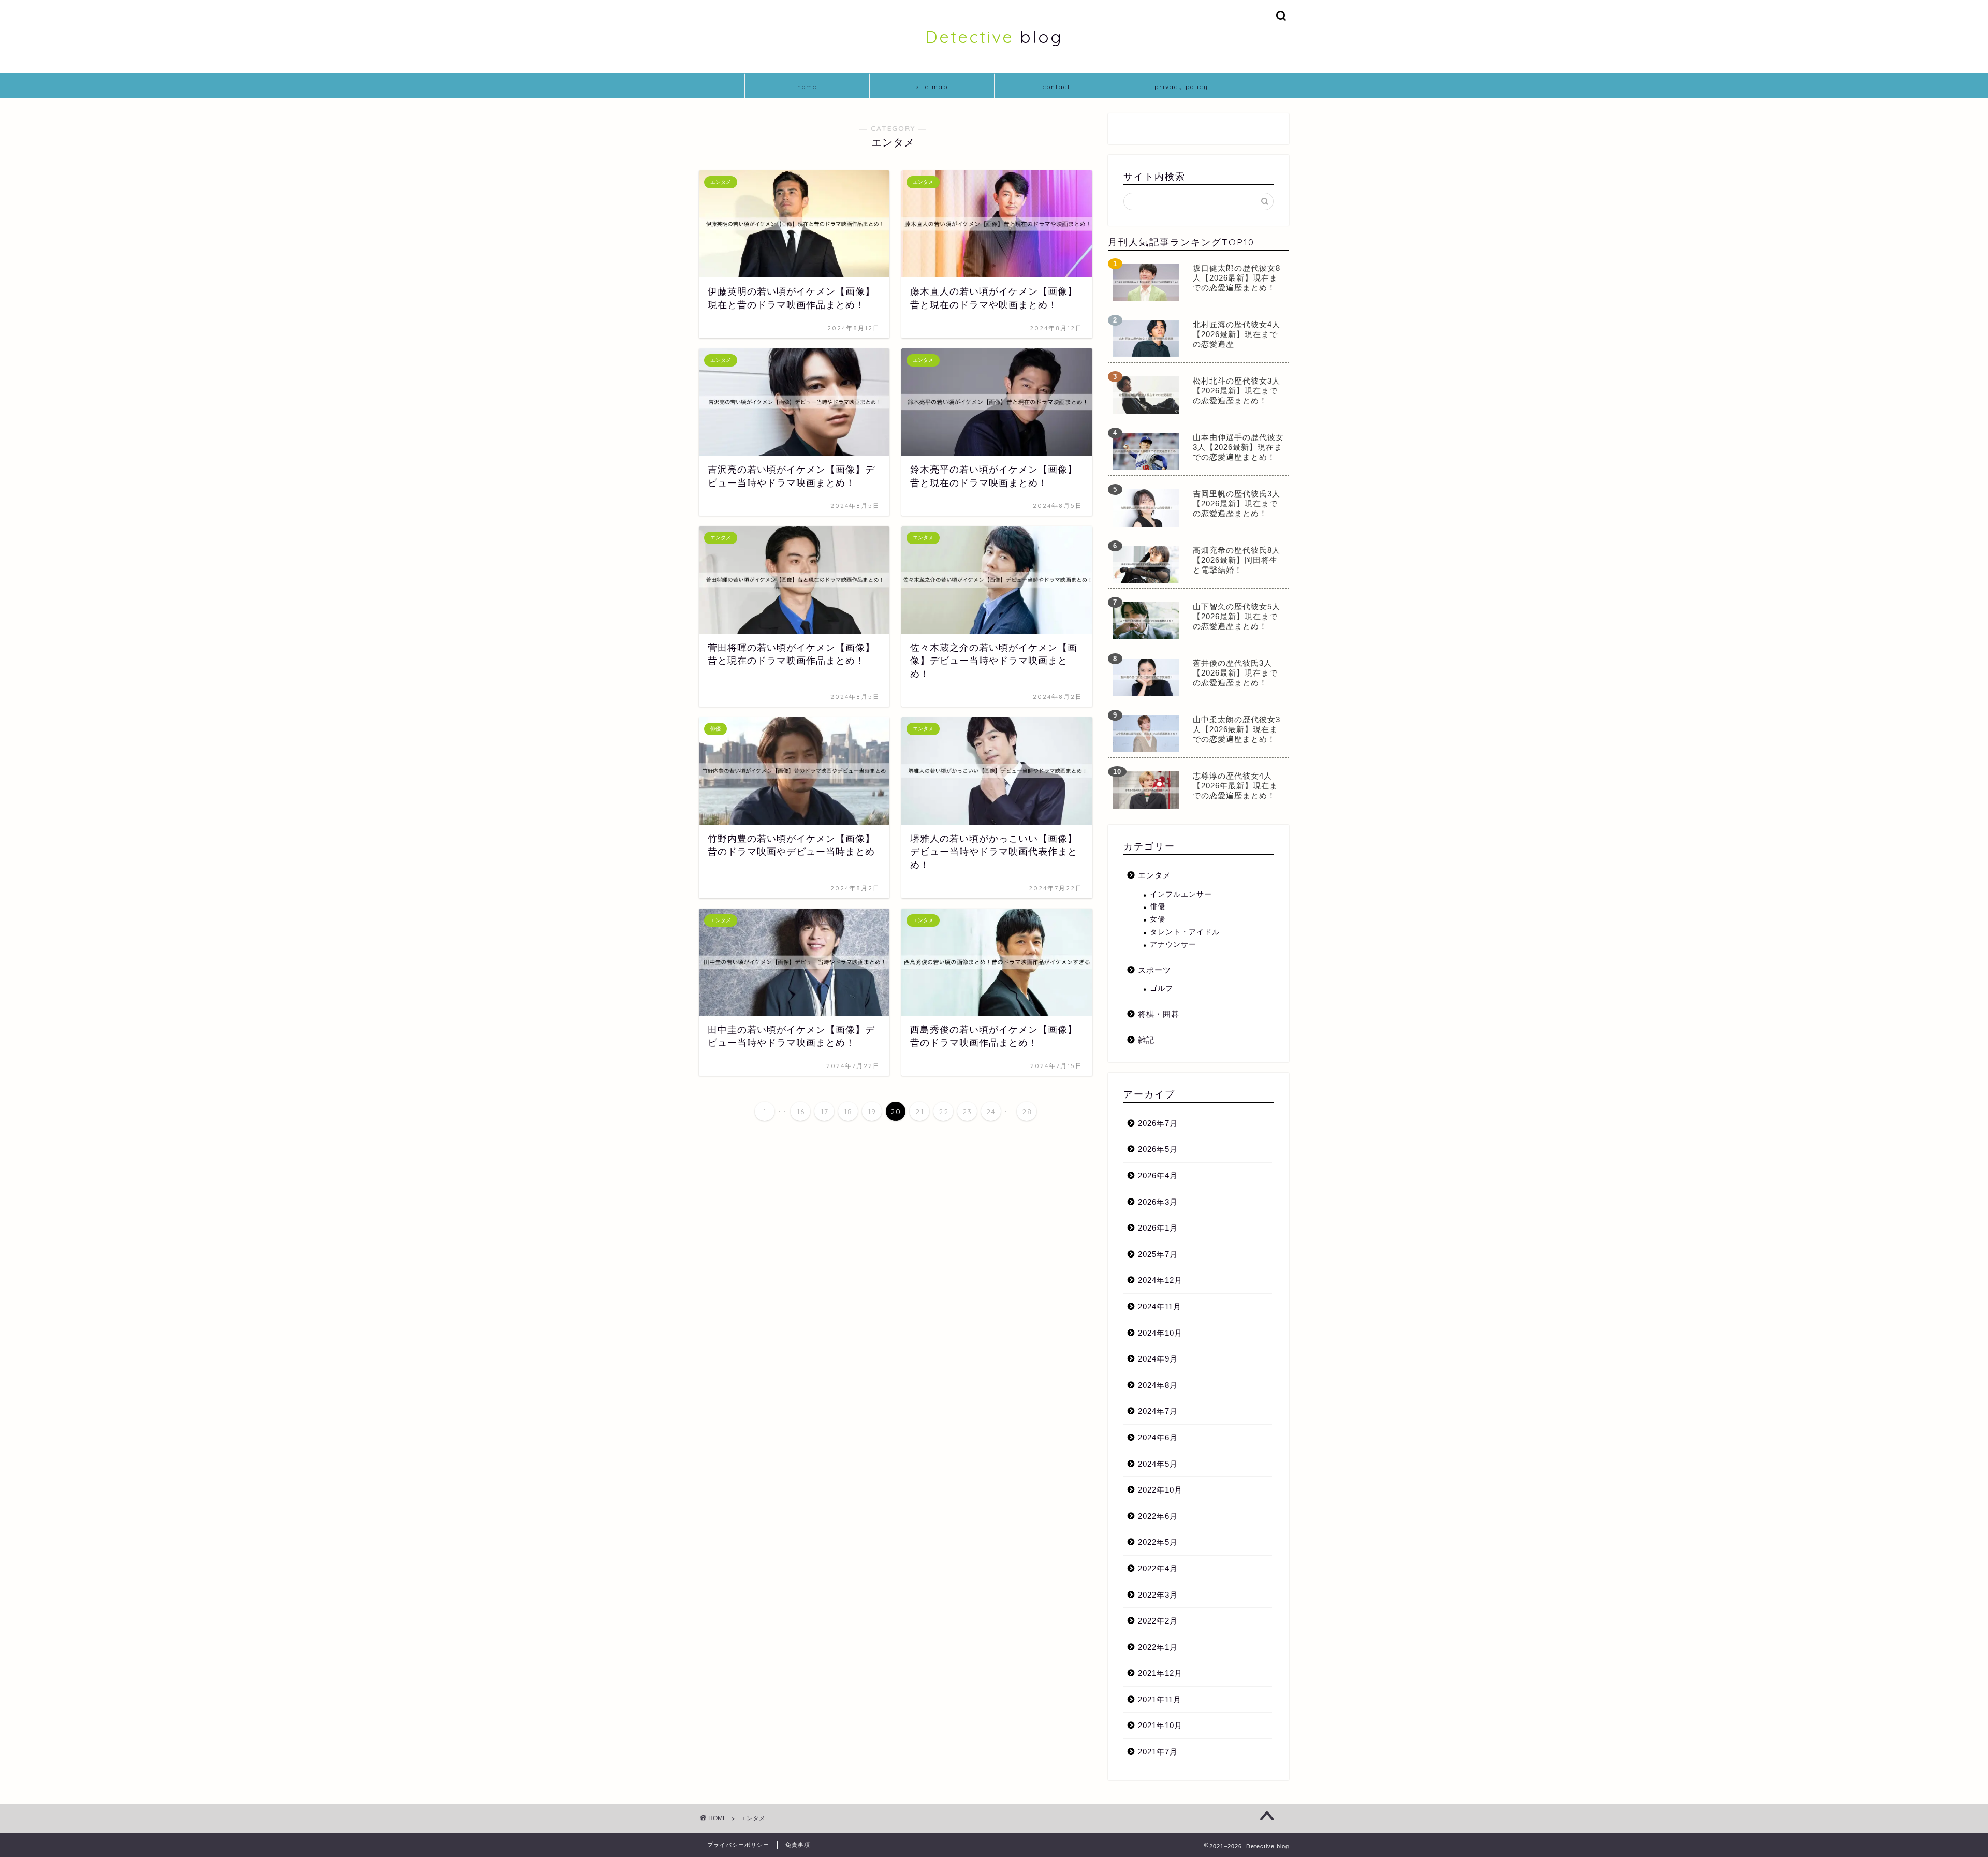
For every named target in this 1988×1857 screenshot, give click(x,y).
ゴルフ (1161, 989)
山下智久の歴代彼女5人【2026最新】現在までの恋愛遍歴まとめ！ (1237, 616)
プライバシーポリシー (738, 1845)
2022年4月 (1158, 1568)
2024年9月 (1158, 1359)
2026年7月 (1158, 1123)
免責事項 (798, 1845)
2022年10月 (1160, 1490)
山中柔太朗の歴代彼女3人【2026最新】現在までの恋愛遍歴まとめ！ (1237, 729)
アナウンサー (1173, 945)
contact (1057, 87)
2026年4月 (1158, 1175)
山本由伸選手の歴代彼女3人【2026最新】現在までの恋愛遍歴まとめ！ (1238, 447)
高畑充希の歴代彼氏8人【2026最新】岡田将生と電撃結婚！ (1237, 560)
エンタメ (1154, 875)
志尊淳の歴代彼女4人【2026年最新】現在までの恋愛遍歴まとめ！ (1235, 786)
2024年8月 (1158, 1385)
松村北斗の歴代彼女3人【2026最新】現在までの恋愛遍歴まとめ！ (1237, 391)
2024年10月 (1160, 1333)
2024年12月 (1160, 1280)
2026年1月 (1158, 1228)
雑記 (1146, 1040)
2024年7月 (1158, 1411)
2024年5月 (1158, 1464)
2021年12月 (1160, 1673)
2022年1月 (1158, 1647)
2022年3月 (1158, 1595)
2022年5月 (1158, 1542)
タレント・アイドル (1185, 932)
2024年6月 (1158, 1437)
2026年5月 (1158, 1149)
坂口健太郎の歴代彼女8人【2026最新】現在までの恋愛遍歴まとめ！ (1237, 278)
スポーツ (1154, 970)
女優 (1158, 919)
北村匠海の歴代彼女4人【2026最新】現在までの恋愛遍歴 (1237, 334)
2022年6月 (1158, 1516)
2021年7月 (1158, 1752)
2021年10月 (1160, 1725)
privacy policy (1181, 87)
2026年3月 (1158, 1202)
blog (994, 36)
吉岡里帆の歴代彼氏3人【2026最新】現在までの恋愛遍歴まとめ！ (1237, 503)
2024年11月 (1160, 1306)
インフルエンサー (1181, 894)
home (807, 87)
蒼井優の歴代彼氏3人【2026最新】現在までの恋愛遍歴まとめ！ (1235, 673)
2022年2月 (1158, 1621)
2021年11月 (1160, 1699)
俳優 (1158, 907)
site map (932, 87)
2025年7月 (1158, 1254)
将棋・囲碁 (1159, 1014)
